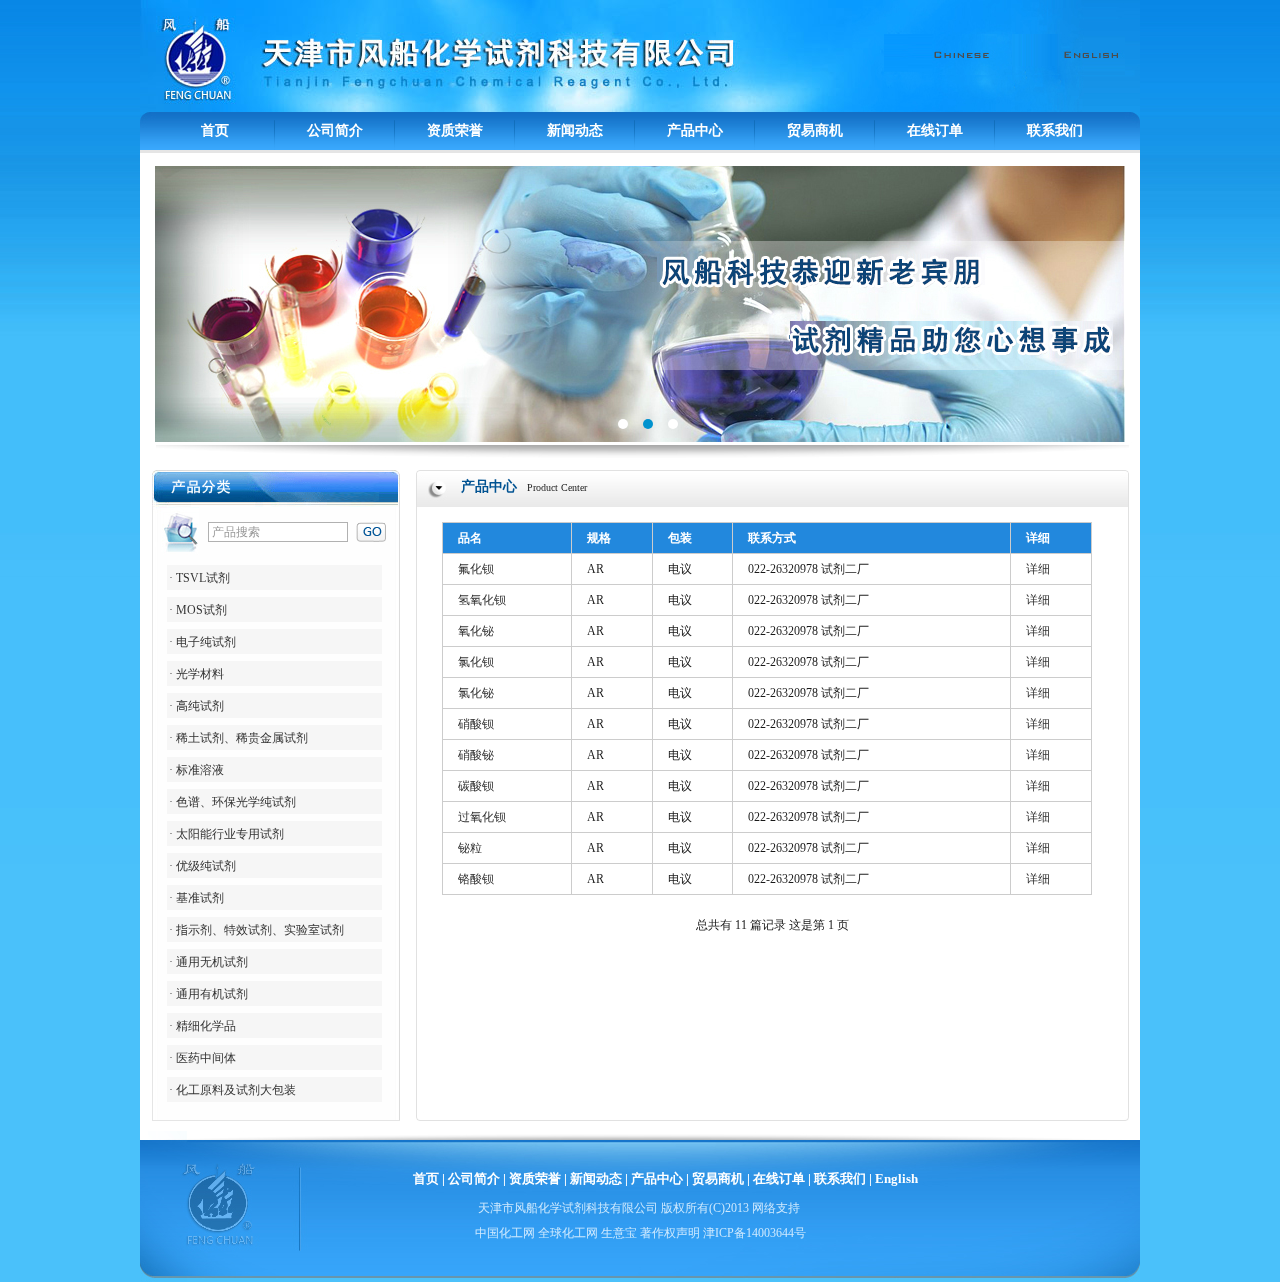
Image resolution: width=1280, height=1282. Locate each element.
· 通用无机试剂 (208, 962)
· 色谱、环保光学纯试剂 (232, 802)
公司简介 (335, 130)
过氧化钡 (482, 817)
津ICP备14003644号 (754, 1233)
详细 (1038, 569)
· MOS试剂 (198, 610)
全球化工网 (568, 1233)
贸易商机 (815, 130)
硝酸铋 (476, 755)
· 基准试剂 (196, 898)
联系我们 (1055, 130)
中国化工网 (505, 1233)
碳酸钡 (476, 786)
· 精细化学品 (202, 1026)
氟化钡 (476, 569)
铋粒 (470, 848)
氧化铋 (476, 631)
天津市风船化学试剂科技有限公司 (568, 1208)
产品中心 (695, 130)
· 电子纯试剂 (202, 642)
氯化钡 (476, 662)
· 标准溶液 (196, 770)
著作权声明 (670, 1233)
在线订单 (935, 130)
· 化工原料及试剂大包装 (232, 1090)
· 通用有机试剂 (208, 994)
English (896, 1178)
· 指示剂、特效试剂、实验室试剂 (256, 930)
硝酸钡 (476, 724)
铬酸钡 (476, 879)
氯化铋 (476, 693)
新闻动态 (575, 130)
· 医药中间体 (202, 1058)
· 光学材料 (196, 674)
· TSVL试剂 (199, 578)
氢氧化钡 (482, 600)
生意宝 (619, 1233)
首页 (215, 130)
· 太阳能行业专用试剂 (226, 834)
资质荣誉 (455, 130)
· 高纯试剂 (196, 706)
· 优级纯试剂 (202, 866)
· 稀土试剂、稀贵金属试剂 (238, 738)
